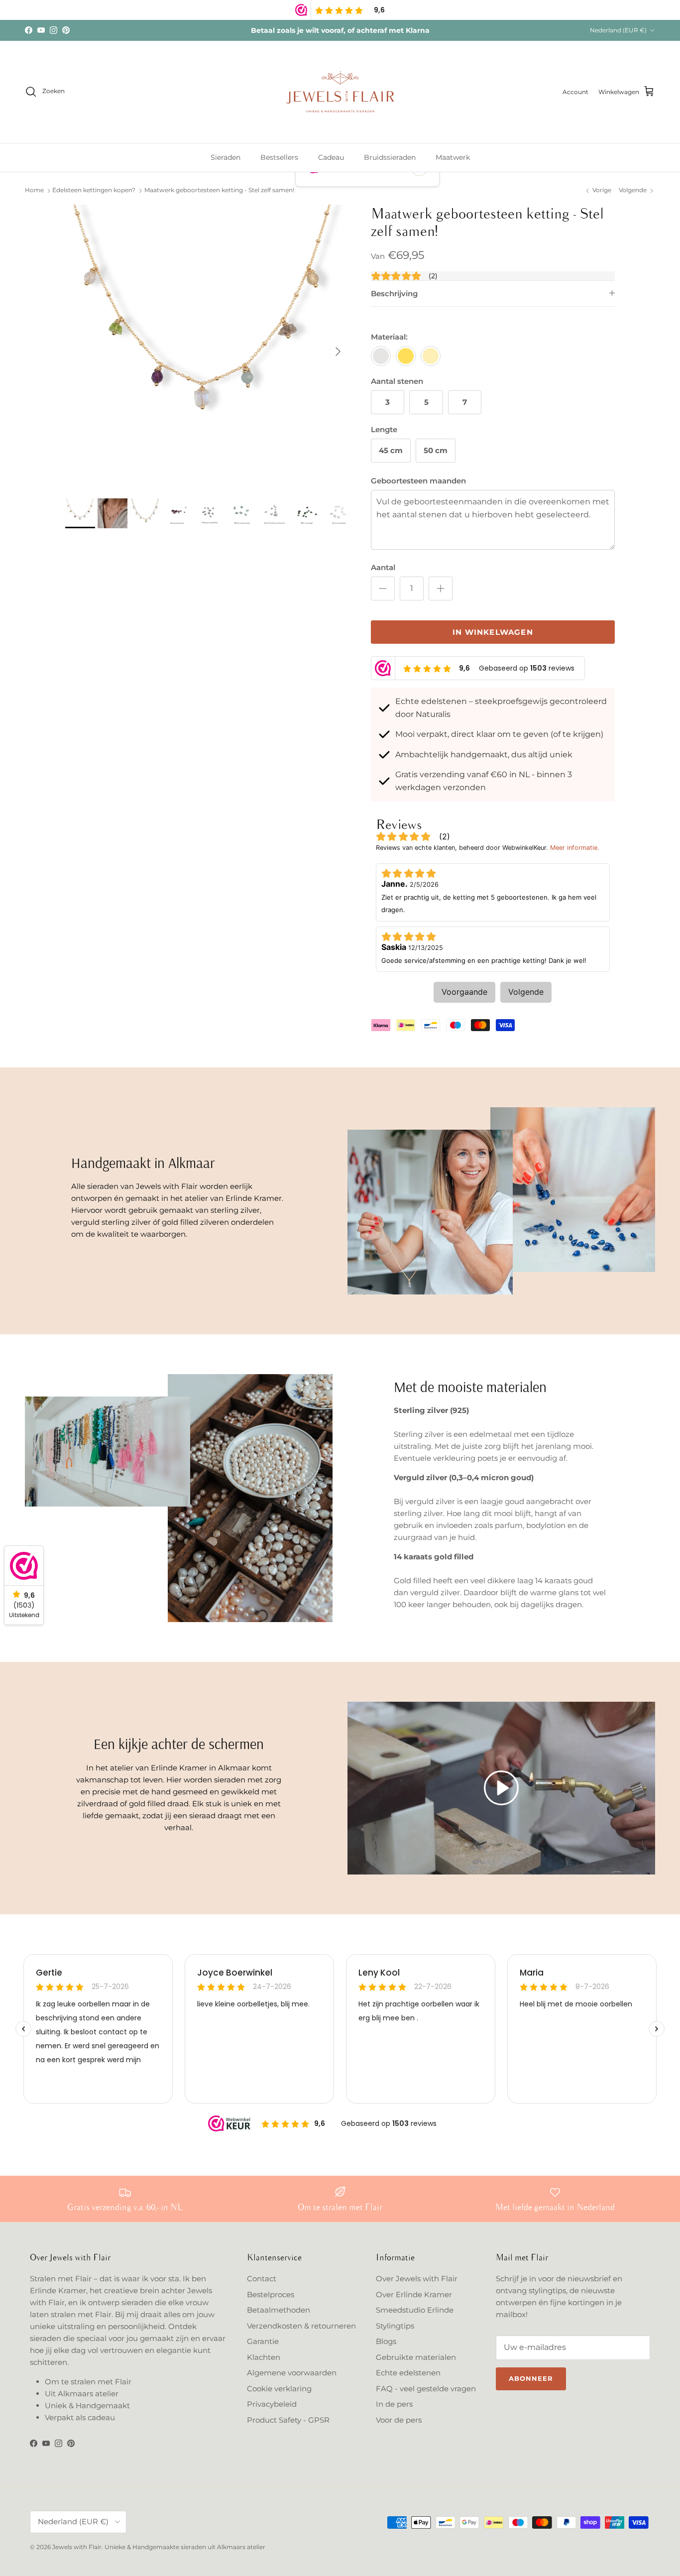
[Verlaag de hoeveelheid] (383, 588)
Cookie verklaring (279, 2389)
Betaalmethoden (279, 2310)
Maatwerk (453, 157)
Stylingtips (395, 2326)
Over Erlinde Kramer (414, 2294)
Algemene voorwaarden (292, 2373)
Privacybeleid (272, 2404)
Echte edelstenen (408, 2373)
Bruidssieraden (390, 157)
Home (34, 190)
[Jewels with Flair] (340, 92)
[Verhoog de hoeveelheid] (441, 588)
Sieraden (226, 157)
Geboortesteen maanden (418, 481)
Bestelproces (271, 2294)
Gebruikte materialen (416, 2357)
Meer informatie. (575, 848)
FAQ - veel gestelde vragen (426, 2389)
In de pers (394, 2404)
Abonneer (531, 2378)
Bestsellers (279, 157)
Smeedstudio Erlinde (415, 2310)
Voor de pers (399, 2420)
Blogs (386, 2341)
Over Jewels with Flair (417, 2279)
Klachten (264, 2357)
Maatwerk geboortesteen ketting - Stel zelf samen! (219, 190)
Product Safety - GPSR (288, 2420)
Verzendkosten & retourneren (301, 2326)
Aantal (383, 567)
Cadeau (331, 157)
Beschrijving (394, 293)
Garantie (263, 2341)
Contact (262, 2279)
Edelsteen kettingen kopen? (94, 190)
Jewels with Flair (77, 2547)
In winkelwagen (493, 632)
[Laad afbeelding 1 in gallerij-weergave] (207, 347)
